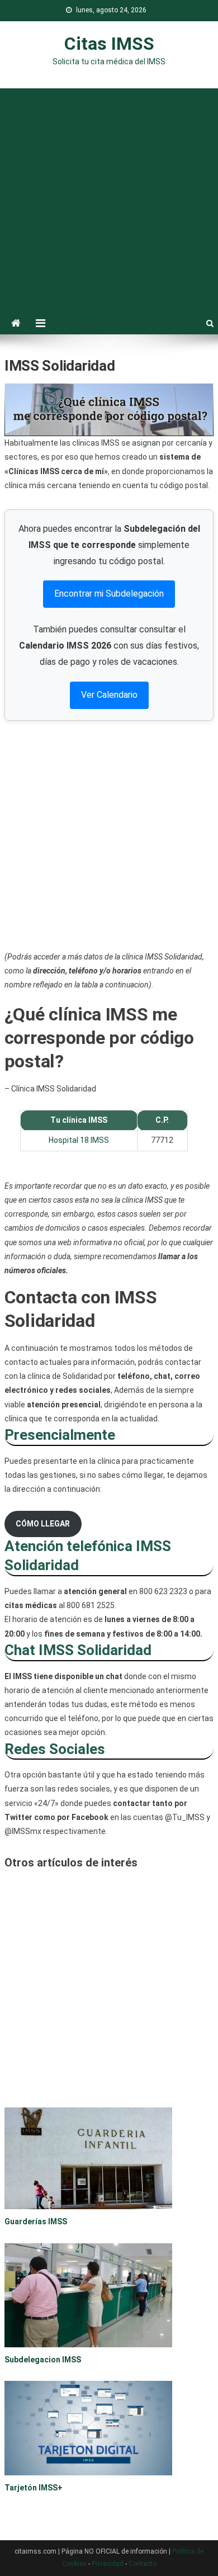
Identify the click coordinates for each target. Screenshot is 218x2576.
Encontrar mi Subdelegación (109, 594)
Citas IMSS (109, 44)
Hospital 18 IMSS (79, 1140)
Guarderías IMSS (36, 2221)
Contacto (143, 2564)
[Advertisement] (109, 197)
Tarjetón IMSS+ (34, 2488)
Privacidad (108, 2564)
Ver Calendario (109, 695)
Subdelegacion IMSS (43, 2360)
